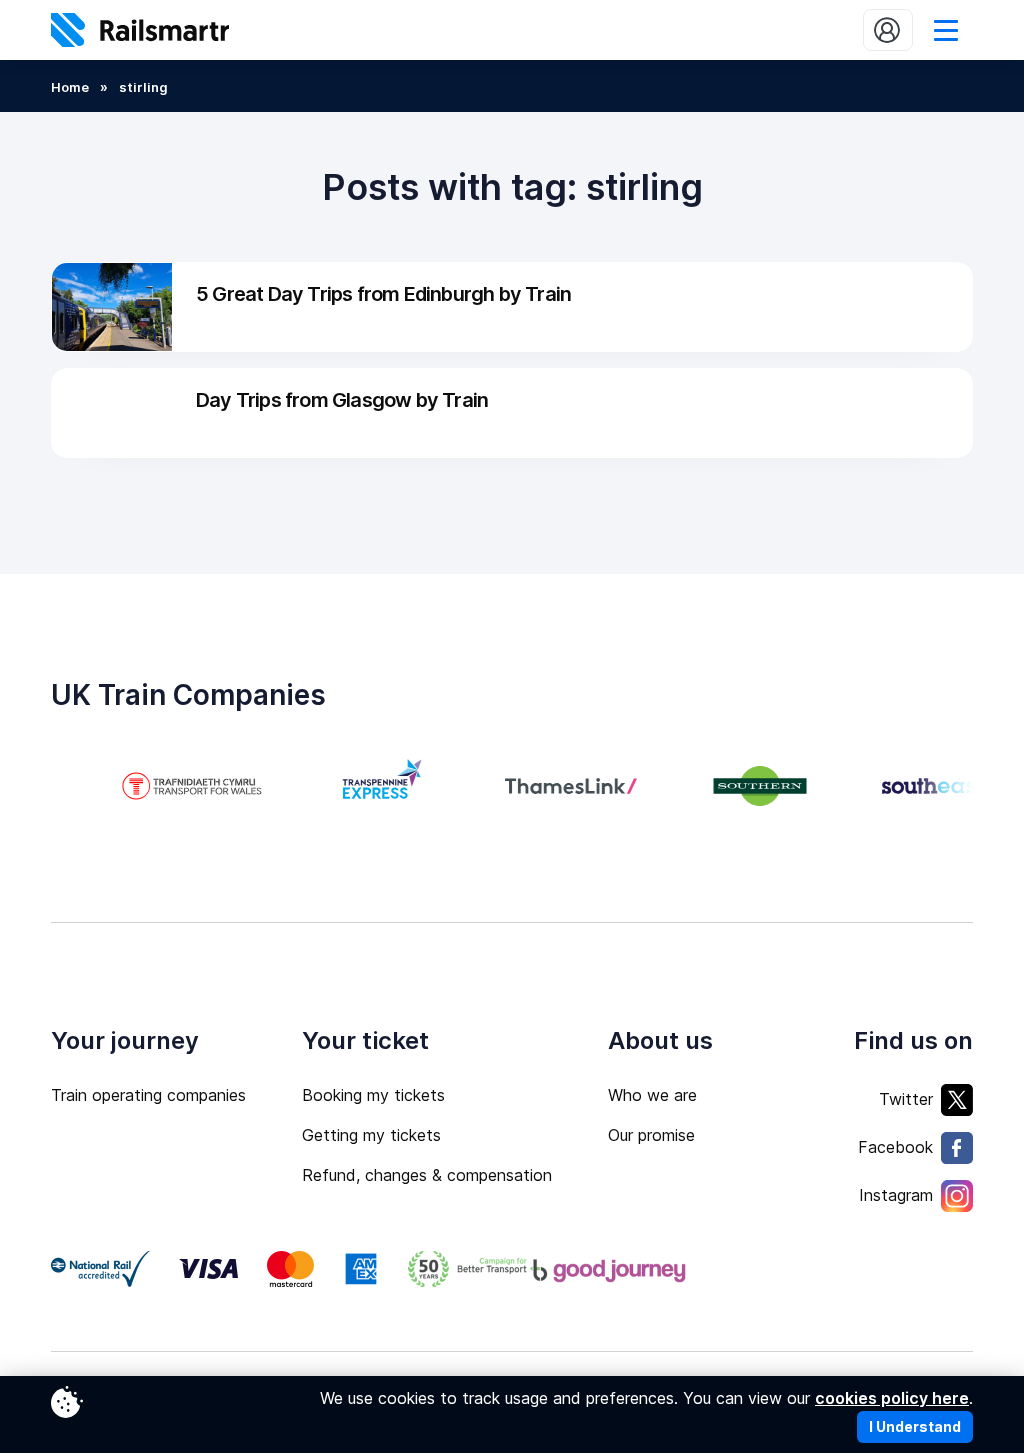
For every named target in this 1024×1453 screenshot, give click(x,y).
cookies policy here (892, 1398)
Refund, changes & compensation (427, 1175)
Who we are (652, 1095)
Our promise (651, 1135)
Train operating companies (148, 1095)
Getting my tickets (371, 1135)
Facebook (895, 1147)
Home (70, 87)
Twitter (906, 1099)
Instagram (896, 1195)
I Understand (915, 1426)
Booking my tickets (373, 1095)
